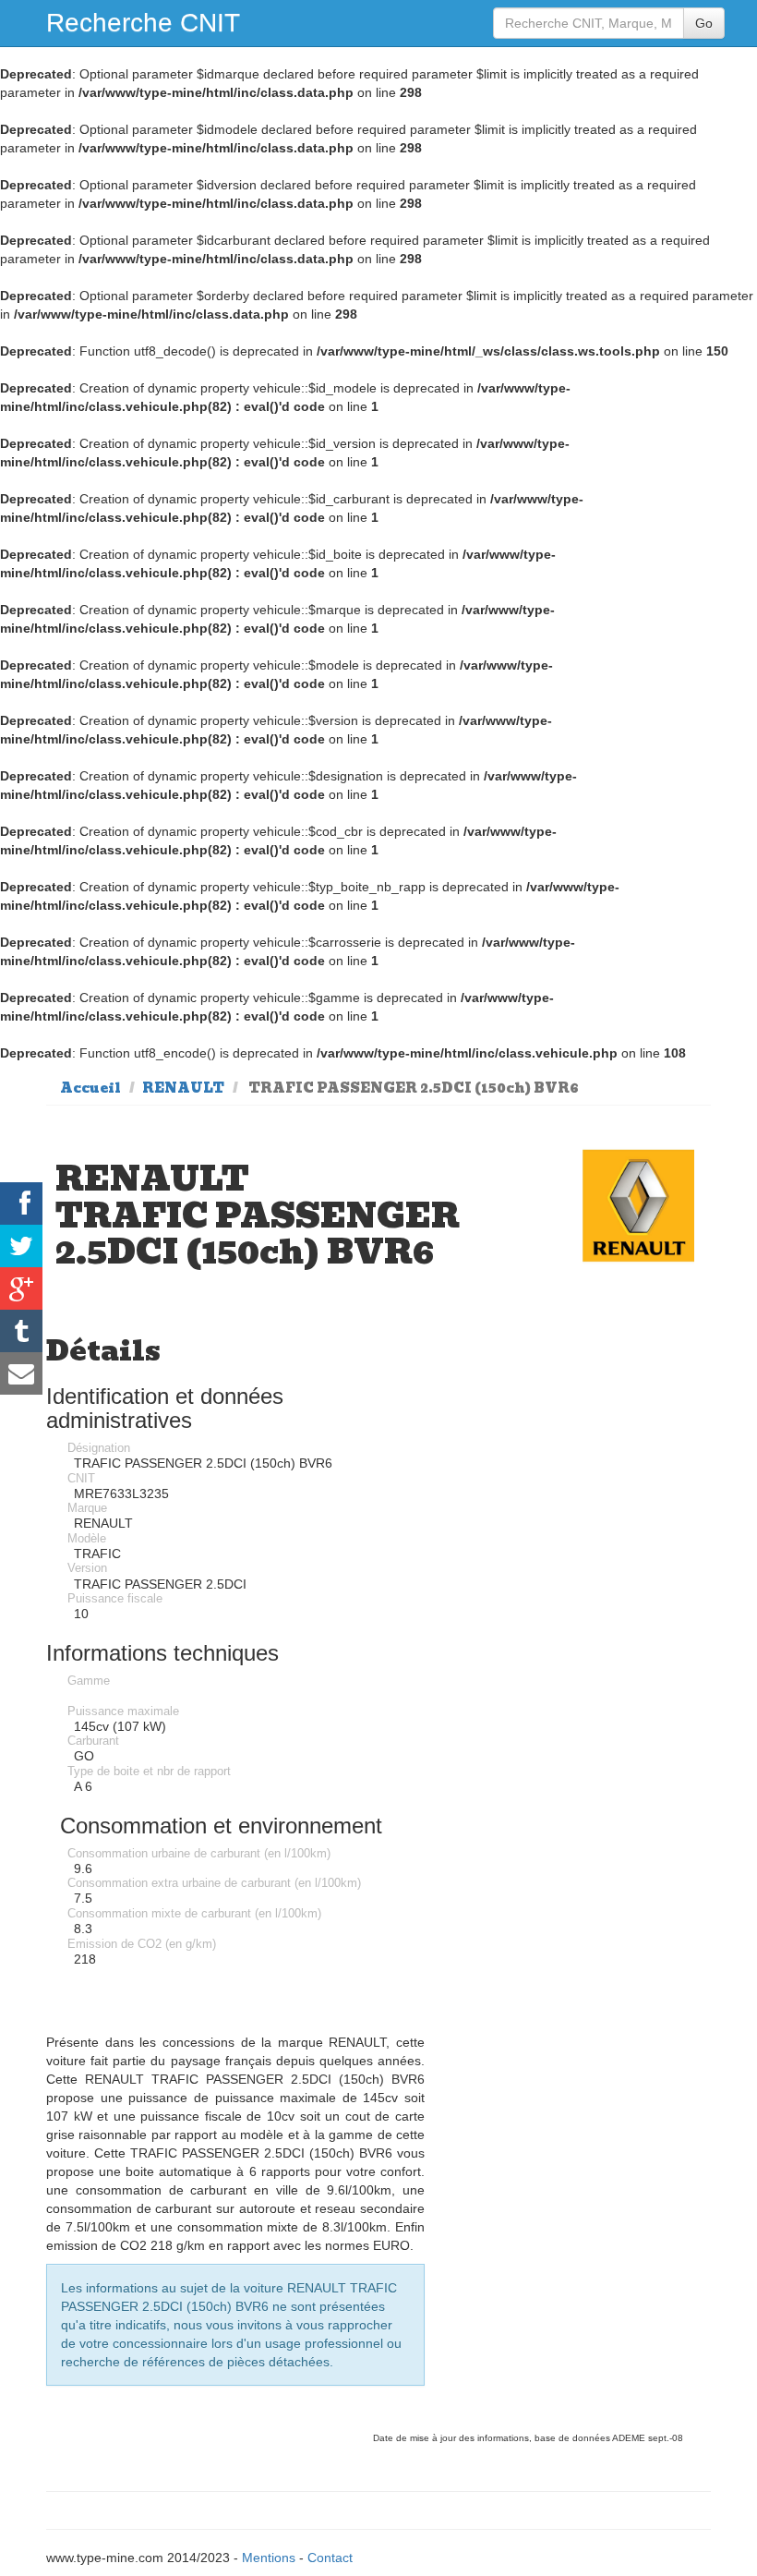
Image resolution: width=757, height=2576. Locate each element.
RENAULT (183, 1088)
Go (704, 23)
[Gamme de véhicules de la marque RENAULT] (638, 1206)
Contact (330, 2558)
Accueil (90, 1088)
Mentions (269, 2558)
